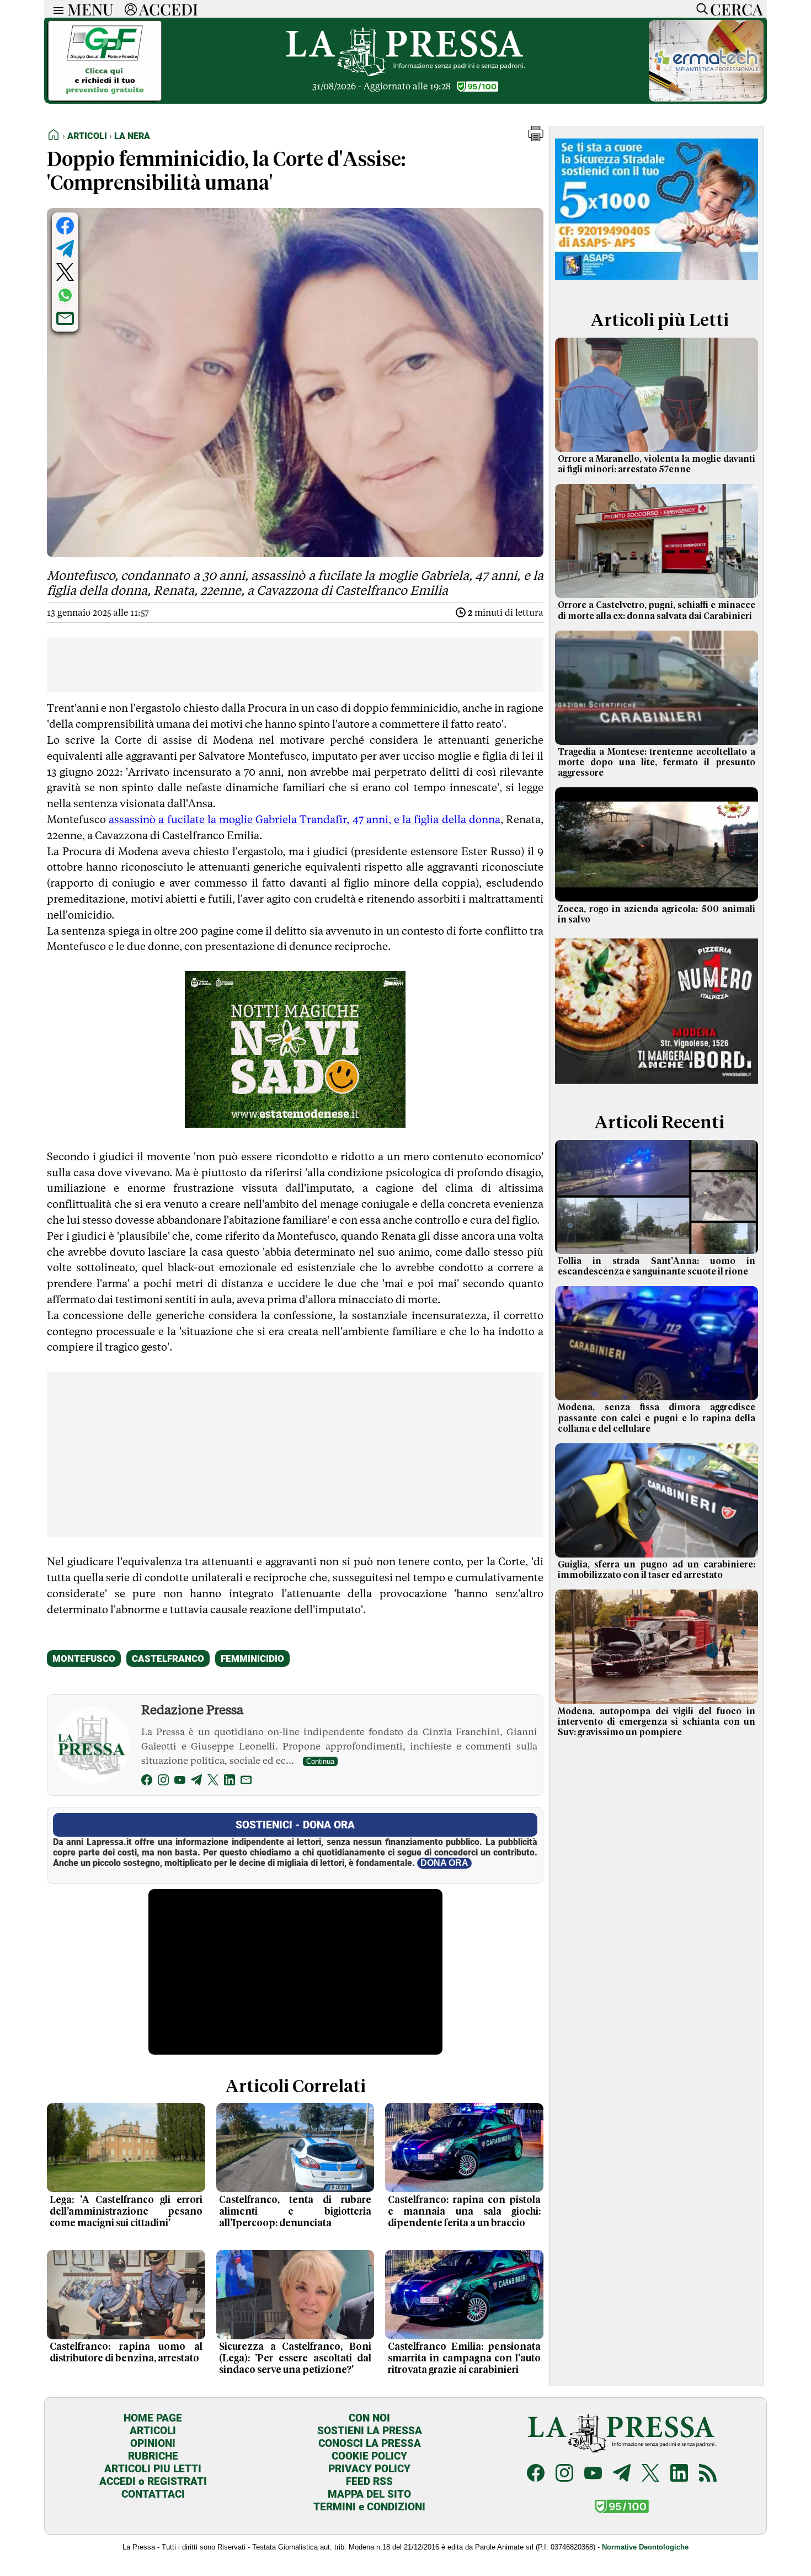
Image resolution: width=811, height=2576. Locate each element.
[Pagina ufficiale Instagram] (564, 2474)
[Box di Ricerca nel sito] (700, 9)
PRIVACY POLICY (369, 2469)
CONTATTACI (153, 2494)
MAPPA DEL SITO (369, 2494)
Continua (320, 1761)
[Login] (131, 9)
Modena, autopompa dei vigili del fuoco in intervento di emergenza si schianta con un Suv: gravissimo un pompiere (657, 1722)
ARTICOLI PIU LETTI (153, 2469)
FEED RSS (369, 2481)
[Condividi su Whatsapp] (65, 295)
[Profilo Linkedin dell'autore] (230, 1782)
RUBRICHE (153, 2456)
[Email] (246, 1782)
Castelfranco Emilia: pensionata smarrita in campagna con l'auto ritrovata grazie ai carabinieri (464, 2359)
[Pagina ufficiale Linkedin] (679, 2474)
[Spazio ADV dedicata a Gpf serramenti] (105, 98)
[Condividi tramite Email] (65, 318)
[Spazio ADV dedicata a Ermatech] (706, 98)
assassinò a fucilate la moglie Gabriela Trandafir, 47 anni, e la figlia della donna (305, 819)
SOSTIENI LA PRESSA (370, 2431)
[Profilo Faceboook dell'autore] (147, 1782)
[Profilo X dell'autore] (213, 1782)
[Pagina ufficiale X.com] (650, 2474)
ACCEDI (169, 9)
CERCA (736, 9)
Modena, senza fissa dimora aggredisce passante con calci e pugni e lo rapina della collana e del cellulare (657, 1418)
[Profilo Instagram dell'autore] (163, 1782)
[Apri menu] (56, 9)
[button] (536, 138)
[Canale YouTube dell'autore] (180, 1782)
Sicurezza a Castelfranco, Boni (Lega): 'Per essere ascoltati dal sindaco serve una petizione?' (295, 2359)
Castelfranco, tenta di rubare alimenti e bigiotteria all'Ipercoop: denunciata (295, 2212)
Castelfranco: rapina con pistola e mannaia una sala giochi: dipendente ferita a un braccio (464, 2212)
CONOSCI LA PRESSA (370, 2443)
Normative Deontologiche (645, 2547)
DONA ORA (444, 1863)
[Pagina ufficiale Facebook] (536, 2474)
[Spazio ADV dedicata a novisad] (295, 1124)
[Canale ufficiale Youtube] (593, 2474)
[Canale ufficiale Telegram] (622, 2474)
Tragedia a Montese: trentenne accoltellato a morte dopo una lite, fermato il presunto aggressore (657, 762)
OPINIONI (153, 2443)
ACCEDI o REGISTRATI (153, 2481)
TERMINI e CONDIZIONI (369, 2507)
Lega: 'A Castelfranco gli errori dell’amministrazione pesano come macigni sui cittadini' (126, 2212)
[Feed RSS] (708, 2474)
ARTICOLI (153, 2431)
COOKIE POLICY (369, 2456)
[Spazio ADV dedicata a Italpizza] (657, 1086)
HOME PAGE (153, 2418)
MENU (90, 9)
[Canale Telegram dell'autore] (196, 1782)
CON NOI (369, 2418)
